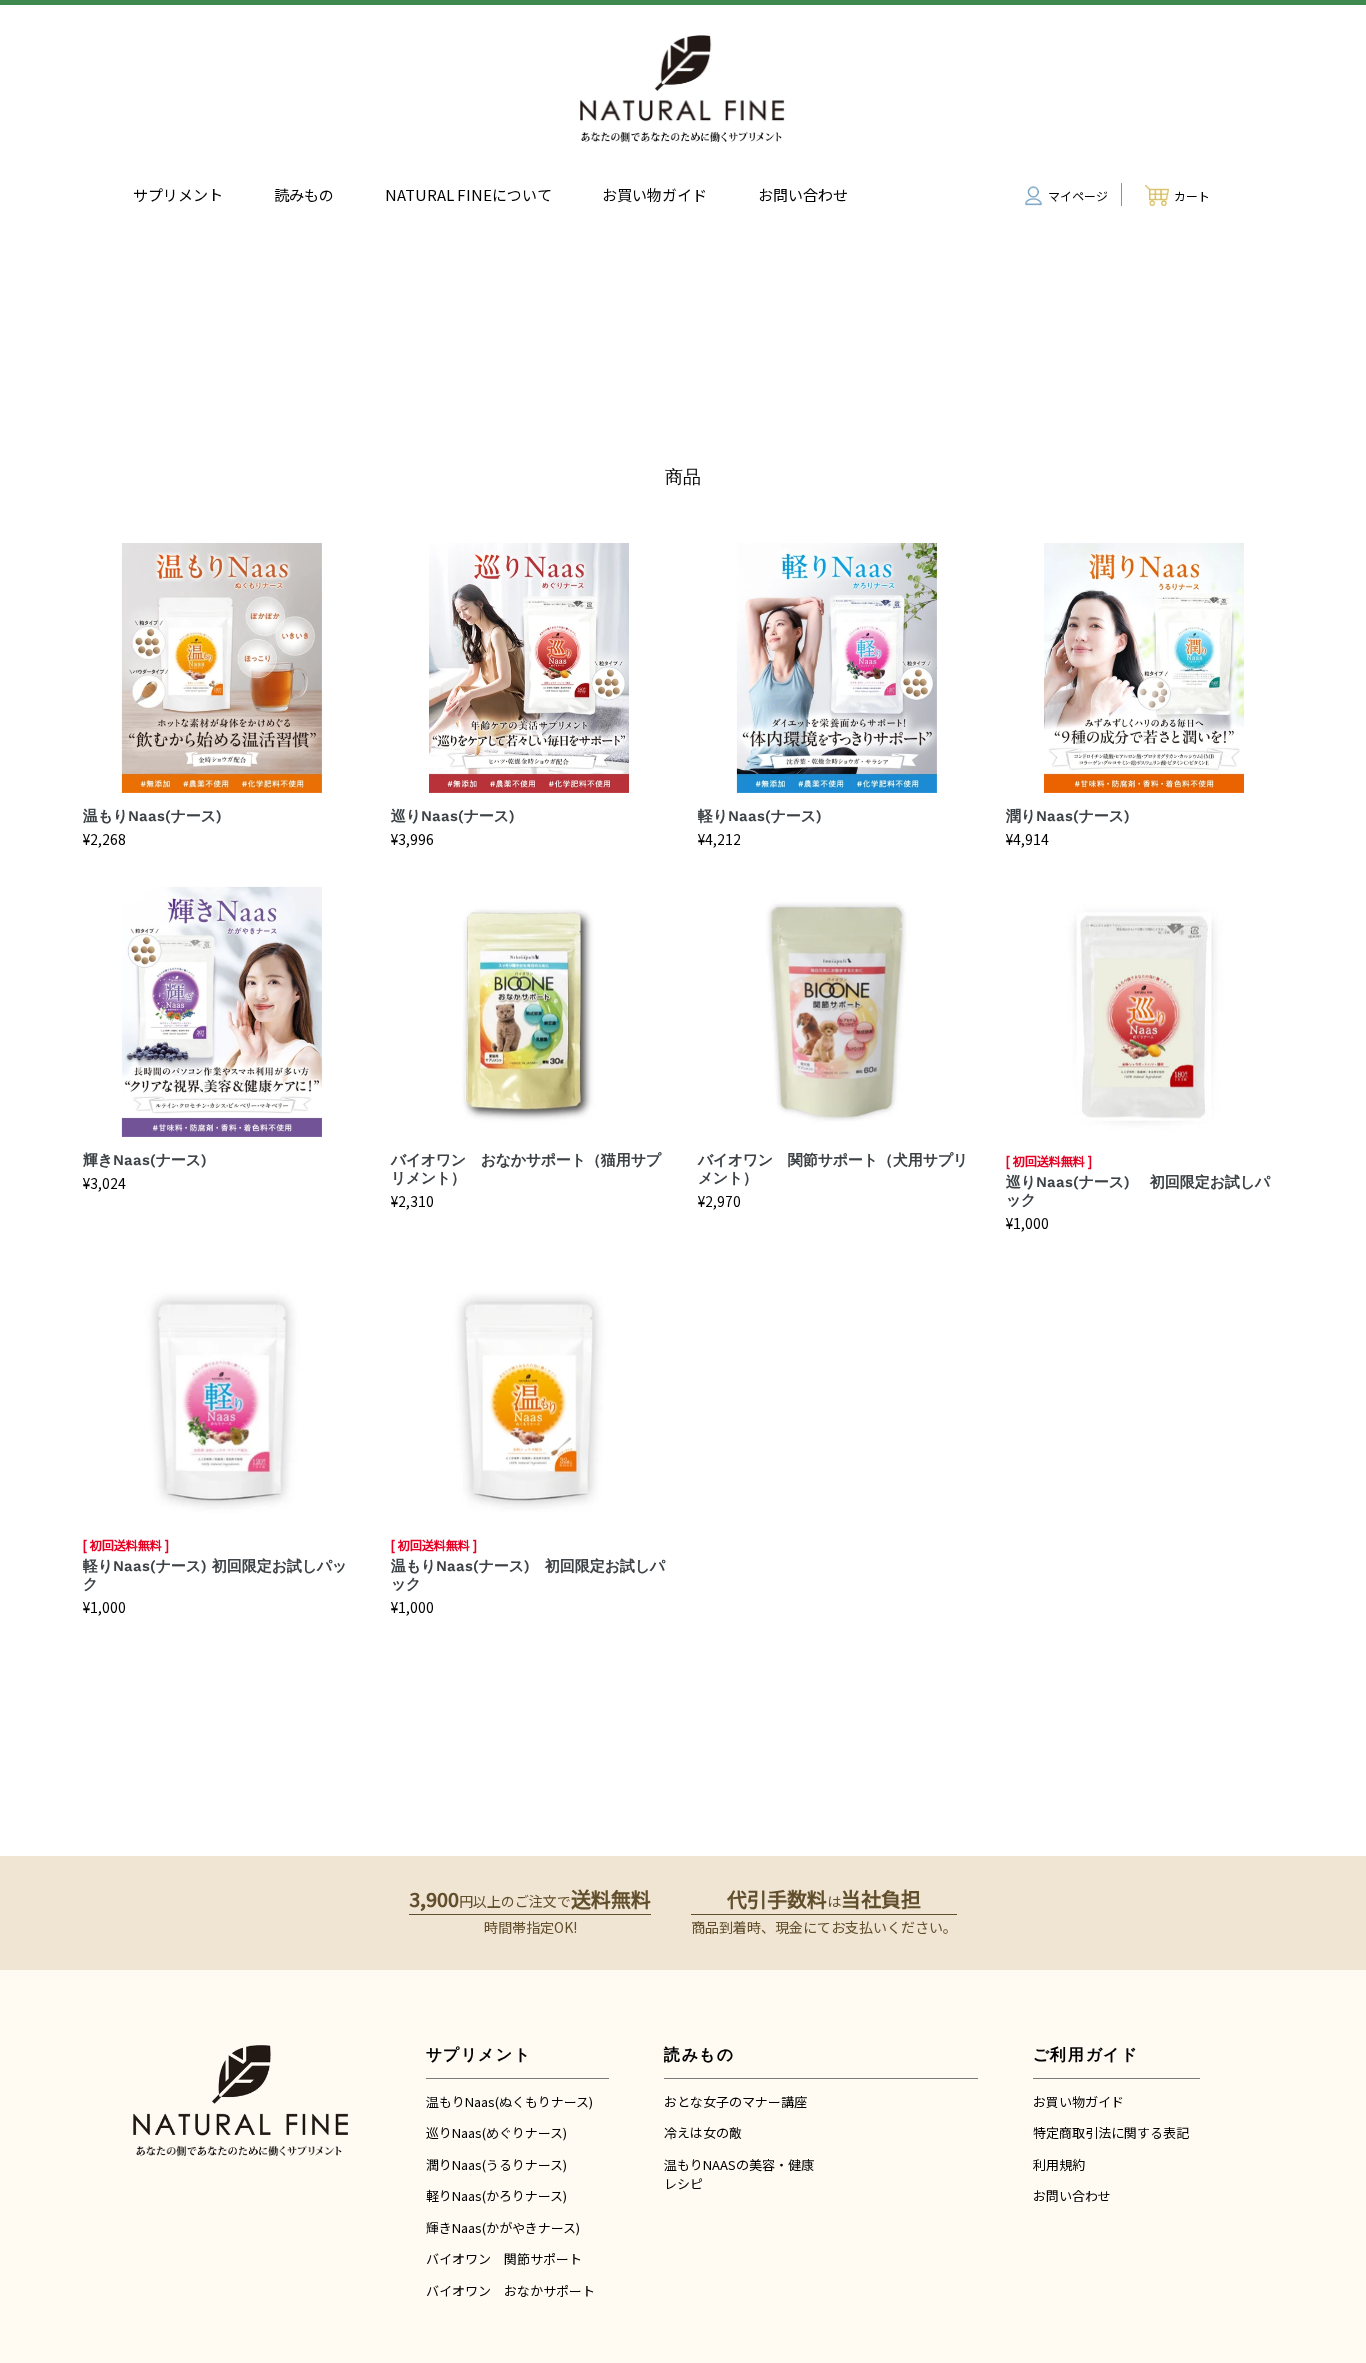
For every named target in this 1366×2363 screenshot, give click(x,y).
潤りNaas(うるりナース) (496, 2164)
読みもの (304, 194)
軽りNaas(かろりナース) (496, 2195)
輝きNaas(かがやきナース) (503, 2227)
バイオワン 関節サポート (504, 2258)
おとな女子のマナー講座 (735, 2101)
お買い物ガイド (654, 194)
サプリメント (178, 194)
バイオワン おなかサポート (510, 2290)
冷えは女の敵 (703, 2132)
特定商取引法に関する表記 (1111, 2132)
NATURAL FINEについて (468, 194)
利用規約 (1059, 2164)
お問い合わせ (803, 194)
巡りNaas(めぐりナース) (496, 2132)
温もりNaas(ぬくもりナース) (509, 2101)
